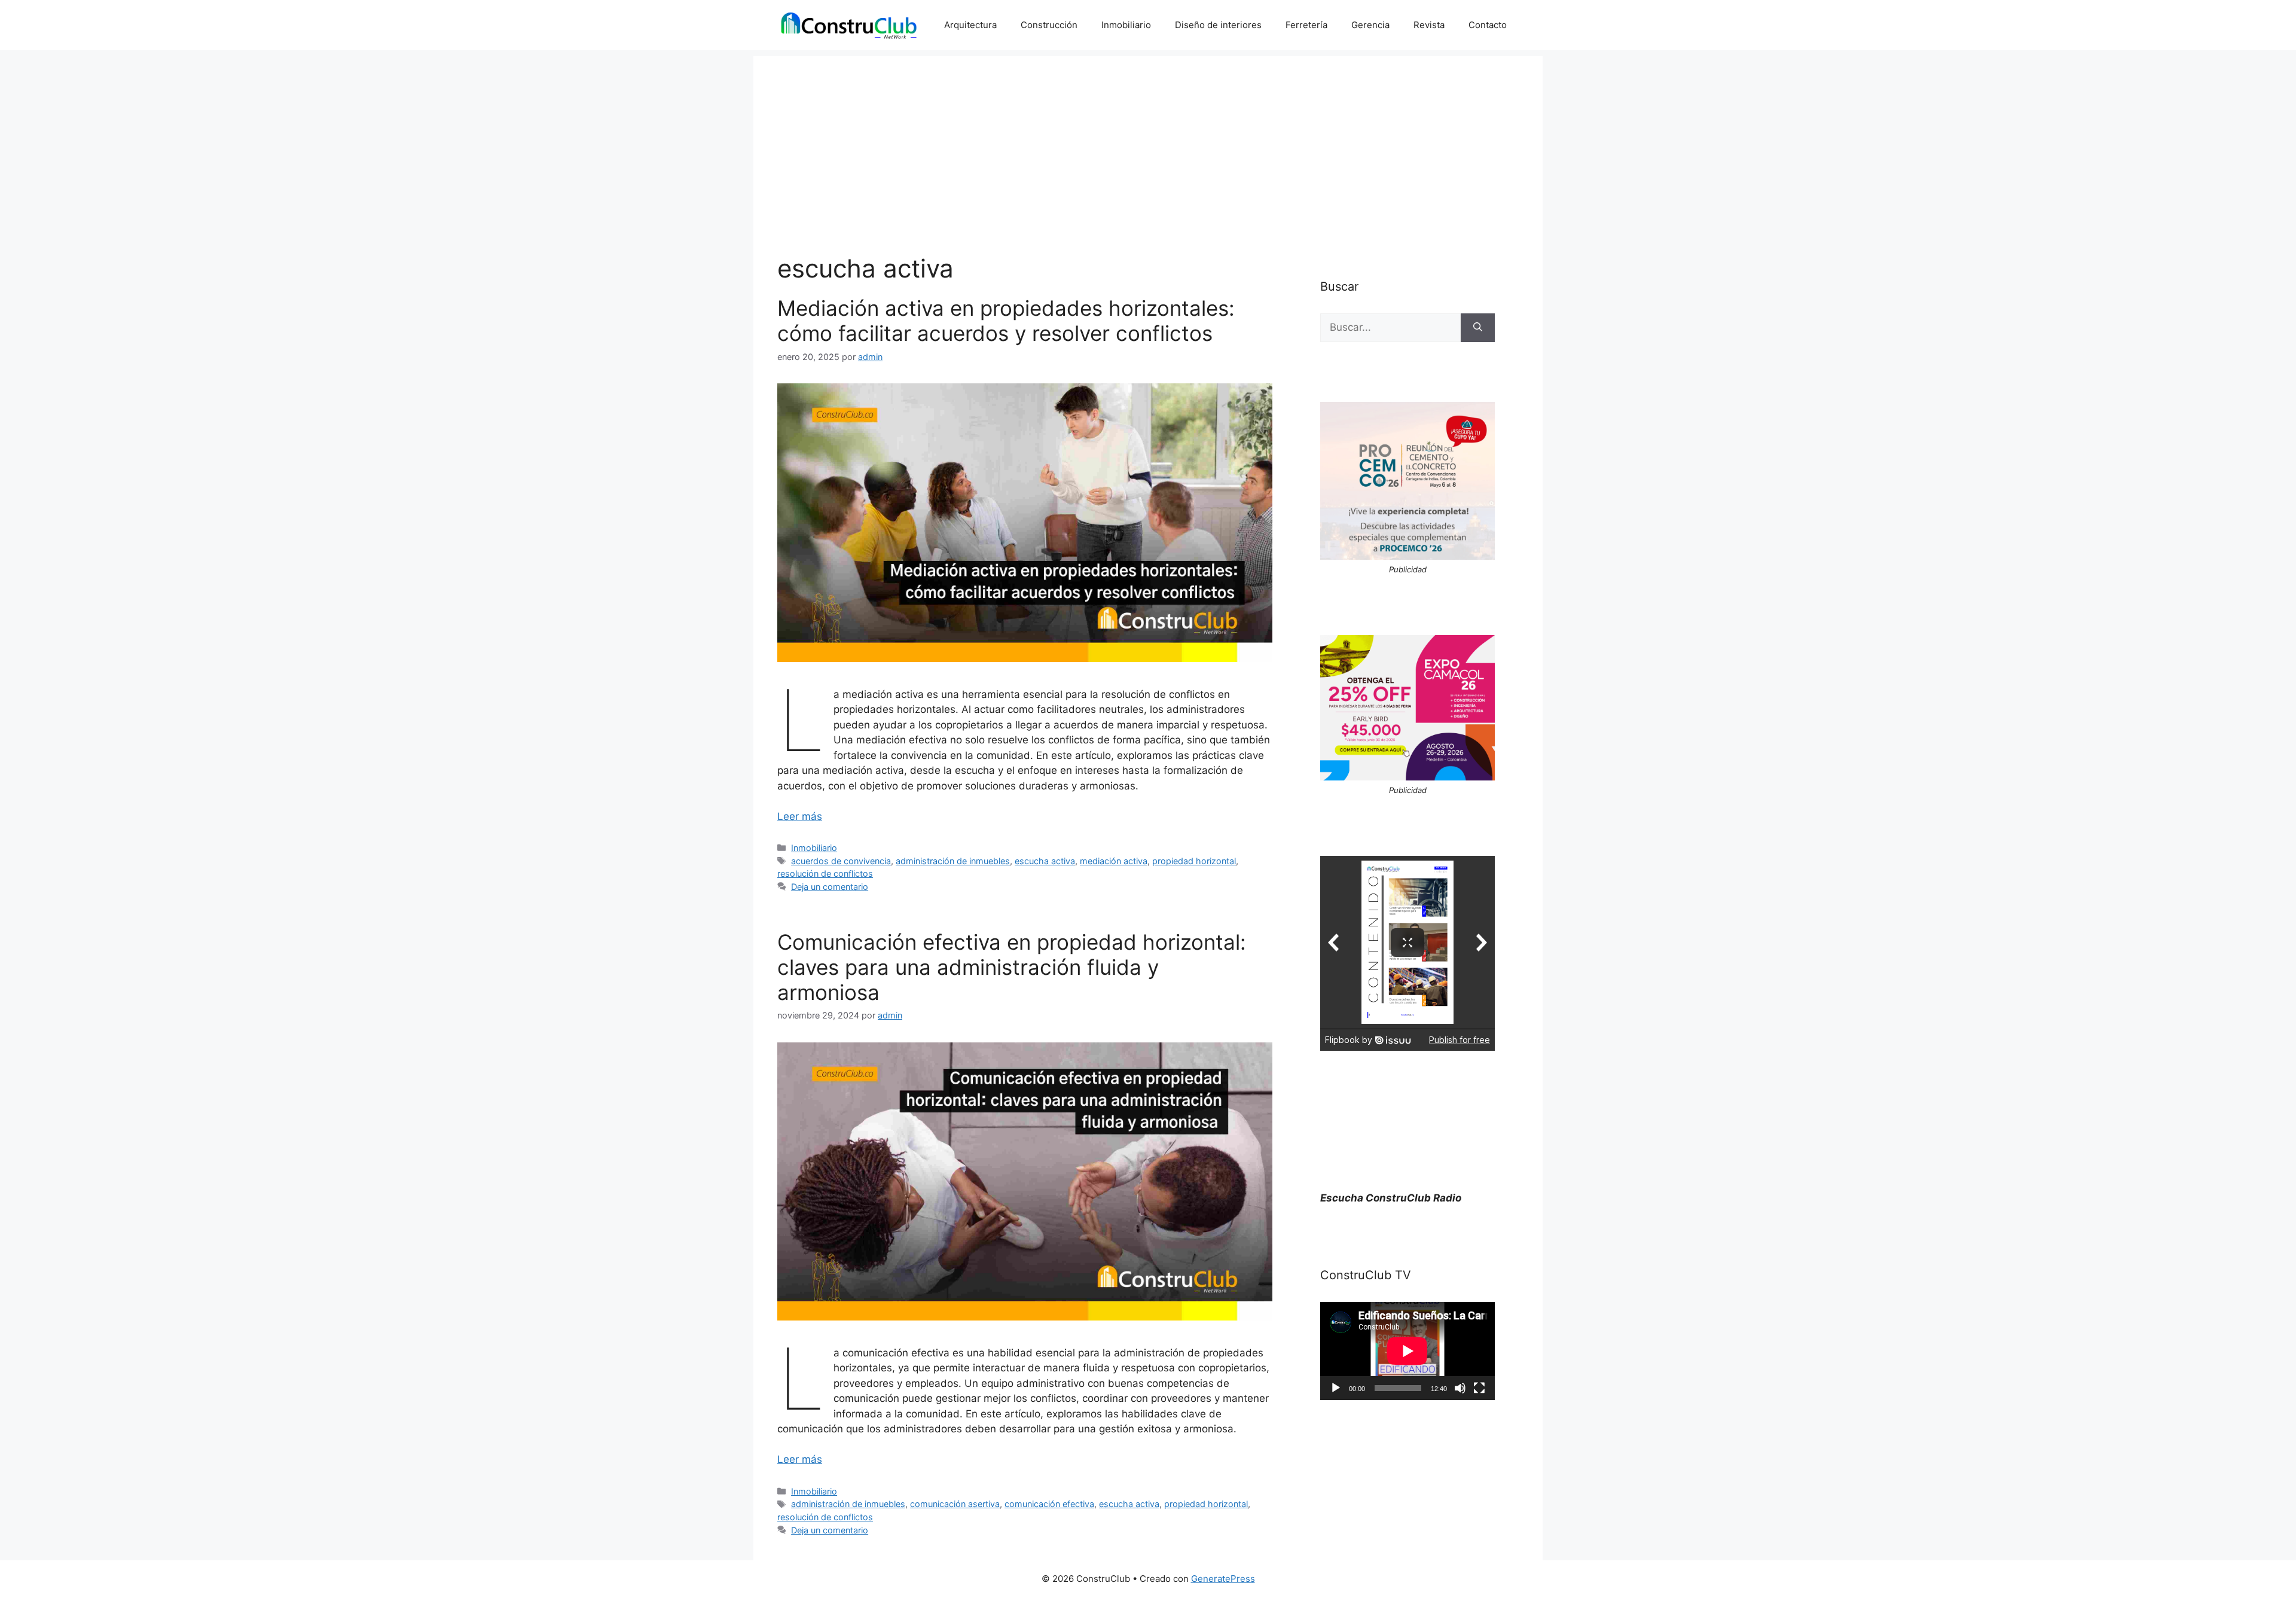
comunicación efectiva (1049, 1504)
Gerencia (1370, 25)
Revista (1429, 25)
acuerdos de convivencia (841, 861)
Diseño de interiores (1218, 25)
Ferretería (1306, 25)
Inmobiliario (1126, 25)
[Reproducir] (1336, 1388)
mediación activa (1114, 861)
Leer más (800, 816)
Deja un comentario (830, 887)
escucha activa (1045, 861)
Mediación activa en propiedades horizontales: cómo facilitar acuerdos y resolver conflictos (1006, 321)
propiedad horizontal (1194, 861)
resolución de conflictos (825, 873)
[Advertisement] (1148, 140)
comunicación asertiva (955, 1504)
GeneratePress (1223, 1579)
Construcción (1049, 25)
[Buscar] (1478, 328)
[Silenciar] (1460, 1388)
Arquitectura (970, 25)
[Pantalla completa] (1479, 1388)
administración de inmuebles (953, 861)
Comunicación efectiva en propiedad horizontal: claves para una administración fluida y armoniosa (1012, 967)
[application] (1407, 1351)
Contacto (1488, 25)
